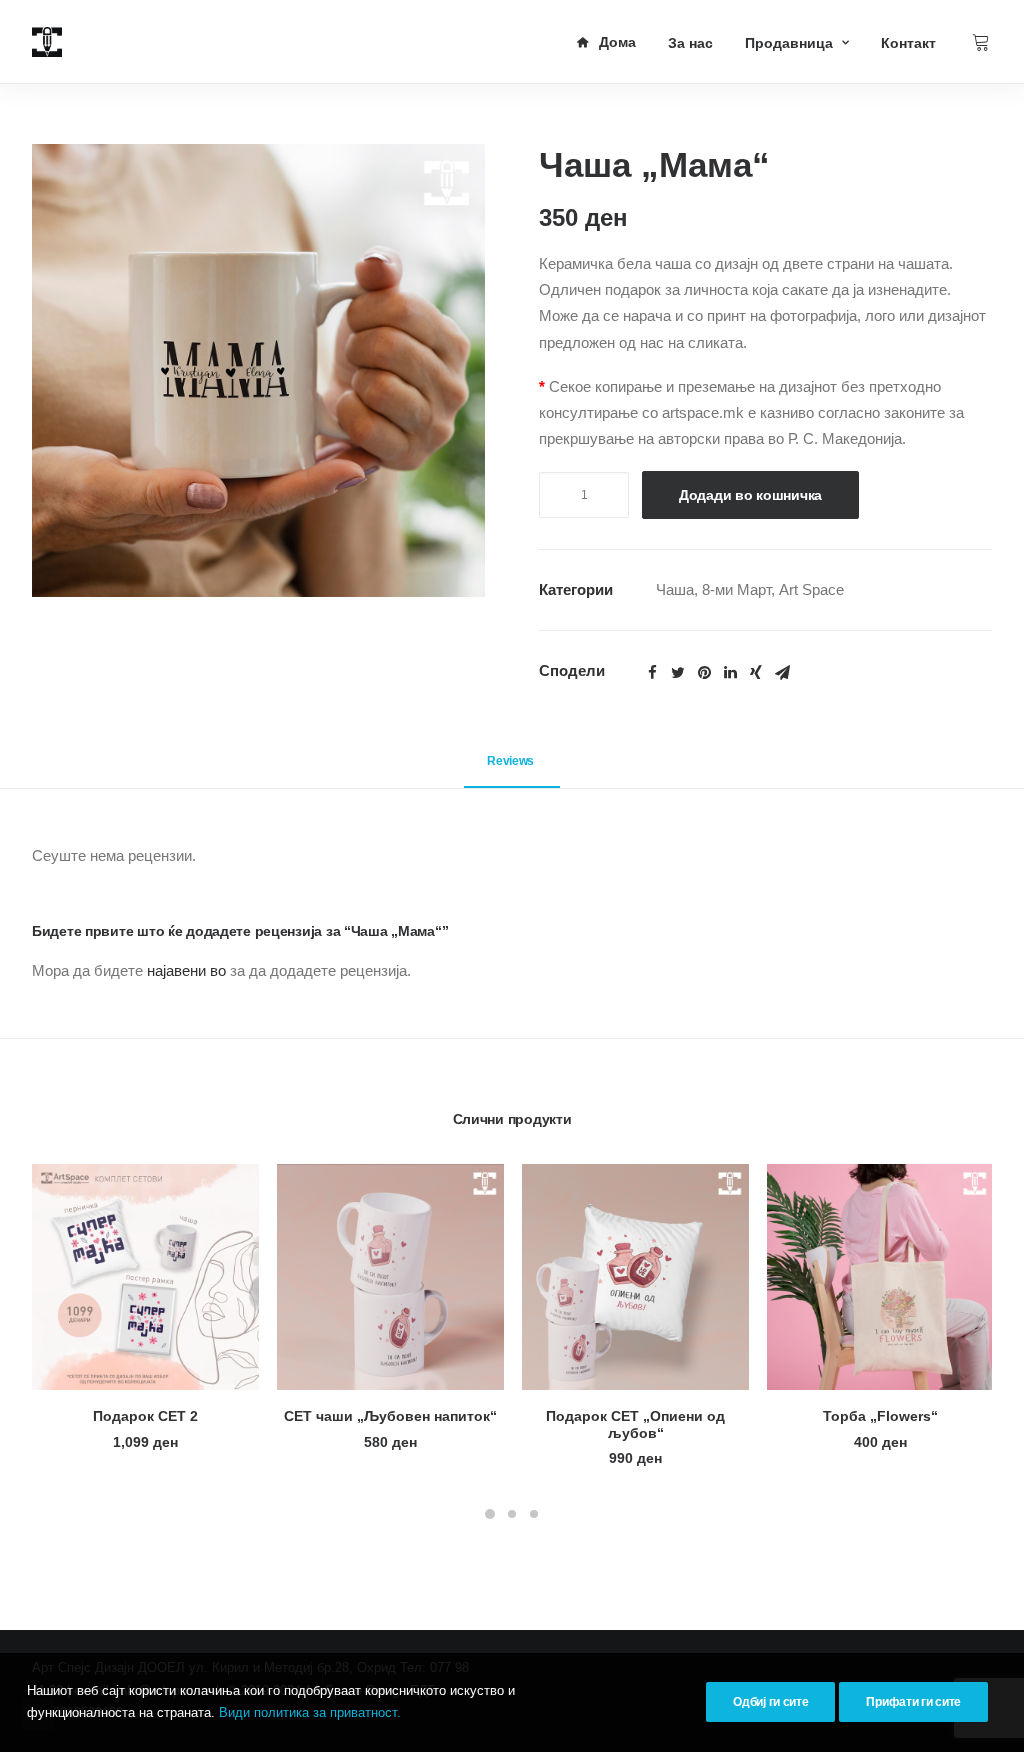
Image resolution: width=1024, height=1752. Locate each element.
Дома (617, 42)
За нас (690, 43)
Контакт (908, 43)
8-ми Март (736, 589)
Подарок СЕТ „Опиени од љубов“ (635, 1424)
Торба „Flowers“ (880, 1416)
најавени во (186, 970)
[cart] (982, 42)
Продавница (789, 43)
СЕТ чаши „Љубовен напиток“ (390, 1416)
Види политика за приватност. (310, 1712)
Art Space (811, 589)
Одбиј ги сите (770, 1702)
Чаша (675, 589)
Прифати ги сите (913, 1702)
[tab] (512, 769)
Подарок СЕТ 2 (145, 1416)
